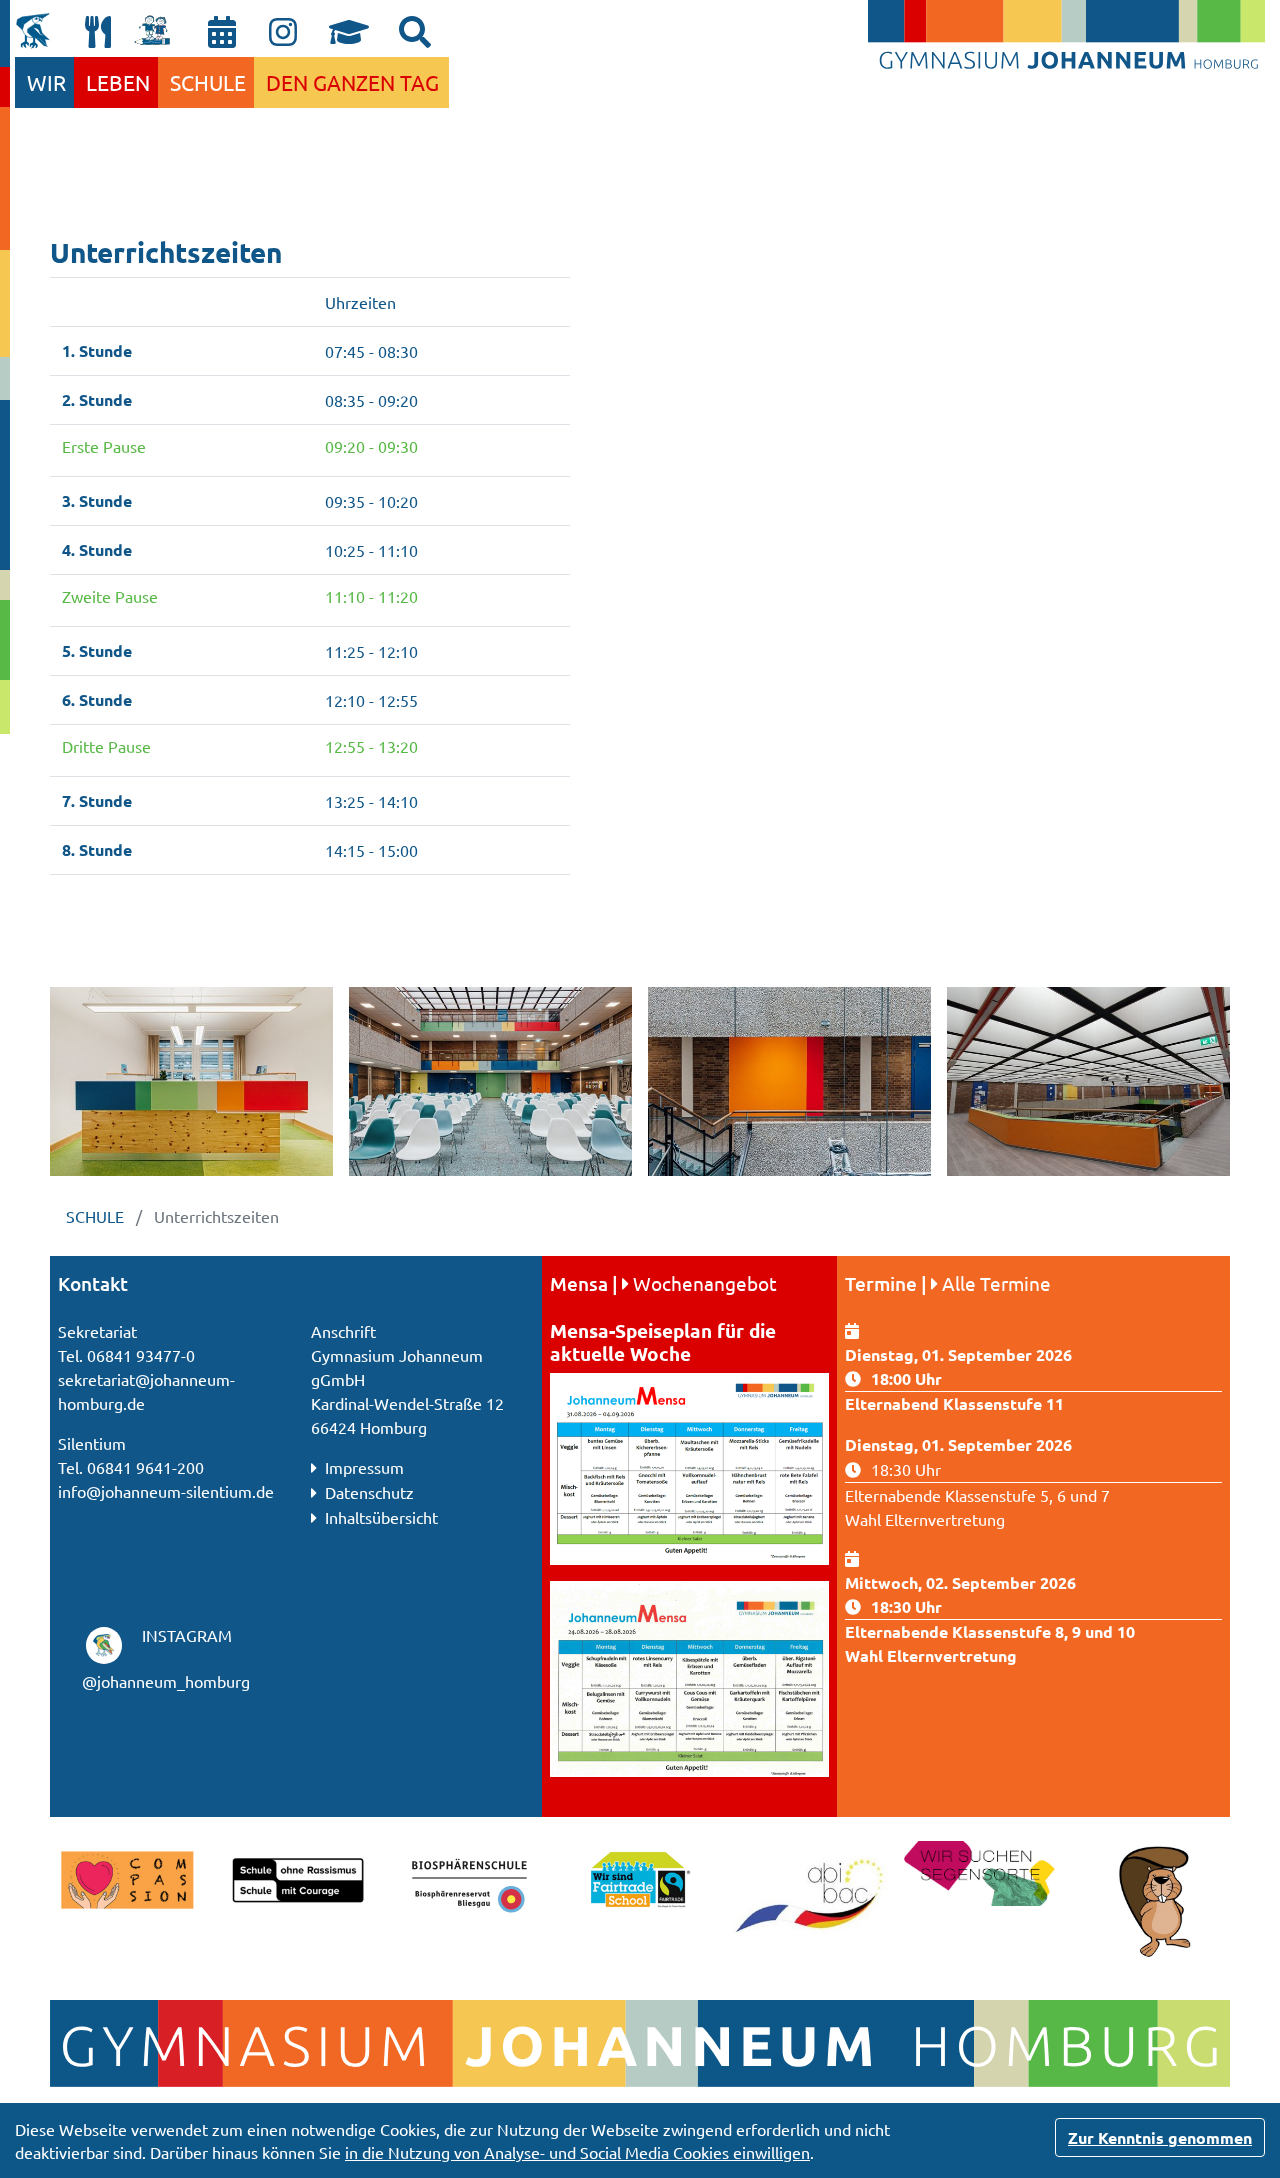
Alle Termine (996, 1283)
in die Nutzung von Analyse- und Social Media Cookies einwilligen (577, 2152)
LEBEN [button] (118, 82)
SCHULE (97, 1216)
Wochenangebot (705, 1283)
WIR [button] (46, 82)
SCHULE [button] (208, 82)
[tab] (415, 32)
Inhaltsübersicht (379, 1517)
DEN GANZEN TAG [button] (352, 82)
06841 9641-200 (145, 1467)
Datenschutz (367, 1492)
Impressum (362, 1467)
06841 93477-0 (141, 1355)
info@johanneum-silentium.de (166, 1491)
